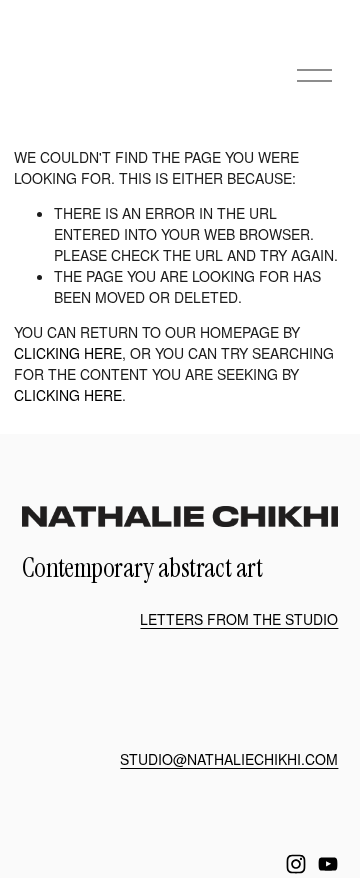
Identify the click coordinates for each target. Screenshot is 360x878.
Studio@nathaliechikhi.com (229, 759)
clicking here (68, 353)
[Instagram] (296, 864)
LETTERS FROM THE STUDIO (239, 619)
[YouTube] (328, 864)
